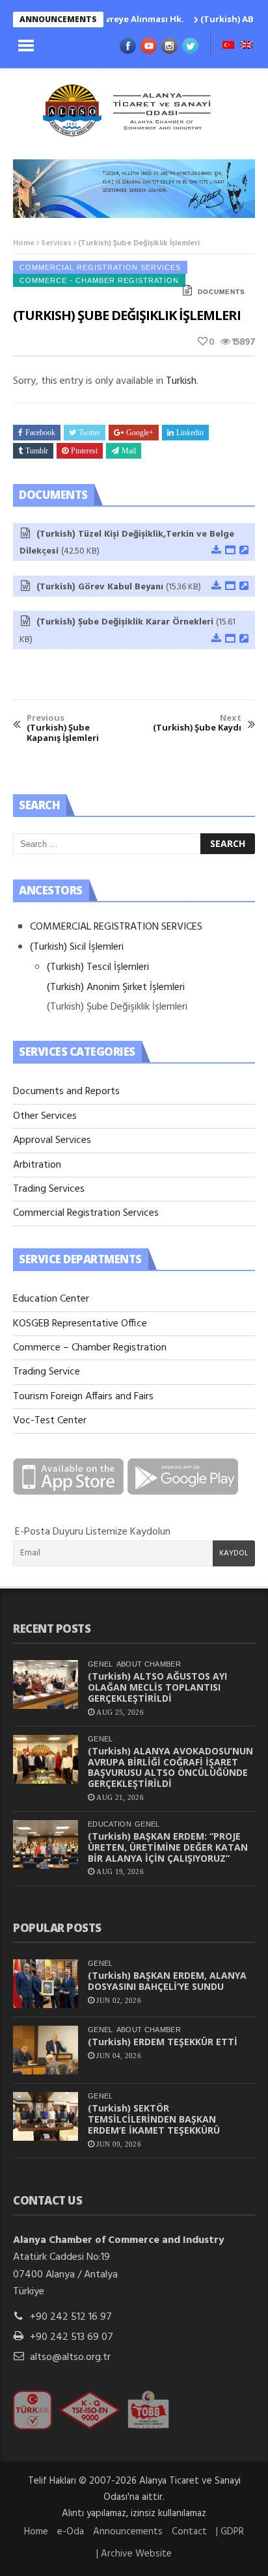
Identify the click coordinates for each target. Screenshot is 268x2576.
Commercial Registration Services (100, 267)
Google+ (140, 433)
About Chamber (149, 1664)
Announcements (128, 2532)
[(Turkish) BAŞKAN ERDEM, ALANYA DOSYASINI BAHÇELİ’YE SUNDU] (46, 1984)
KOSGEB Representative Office (80, 1324)
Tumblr (37, 451)
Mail (129, 451)
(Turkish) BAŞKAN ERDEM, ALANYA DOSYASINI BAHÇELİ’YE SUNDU (167, 1981)
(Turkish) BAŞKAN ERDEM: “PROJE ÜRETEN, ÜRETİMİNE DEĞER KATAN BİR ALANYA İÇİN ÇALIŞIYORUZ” (168, 1847)
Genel (100, 1664)
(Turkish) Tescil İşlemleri (98, 967)
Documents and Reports (66, 1092)
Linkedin (190, 433)
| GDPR (230, 2532)
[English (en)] (247, 46)
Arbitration (37, 1165)
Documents (221, 292)
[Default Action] (243, 551)
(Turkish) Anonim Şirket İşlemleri (116, 987)
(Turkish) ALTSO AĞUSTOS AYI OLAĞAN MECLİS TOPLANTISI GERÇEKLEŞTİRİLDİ (157, 1687)
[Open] (230, 551)
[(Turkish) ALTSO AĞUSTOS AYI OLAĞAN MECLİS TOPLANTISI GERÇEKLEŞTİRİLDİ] (46, 1684)
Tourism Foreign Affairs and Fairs (83, 1397)
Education (110, 1824)
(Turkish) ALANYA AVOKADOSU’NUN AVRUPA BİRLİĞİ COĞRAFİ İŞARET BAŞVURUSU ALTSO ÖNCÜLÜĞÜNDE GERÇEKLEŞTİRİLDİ (170, 1767)
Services (56, 243)
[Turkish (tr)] (228, 46)
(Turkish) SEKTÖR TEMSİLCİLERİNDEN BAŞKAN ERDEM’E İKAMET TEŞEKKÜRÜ (154, 2119)
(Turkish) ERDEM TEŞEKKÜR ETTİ (163, 2042)
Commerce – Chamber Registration (90, 1348)
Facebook (40, 433)
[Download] (216, 551)
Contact (189, 2532)
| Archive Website (134, 2554)
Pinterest (84, 451)
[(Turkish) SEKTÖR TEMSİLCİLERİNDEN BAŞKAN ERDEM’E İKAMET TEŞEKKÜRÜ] (46, 2116)
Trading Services (49, 1189)
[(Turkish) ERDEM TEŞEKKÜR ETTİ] (46, 2050)
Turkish (181, 381)
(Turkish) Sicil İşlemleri (77, 947)
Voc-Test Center (50, 1421)
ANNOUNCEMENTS (58, 19)
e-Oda (71, 2532)
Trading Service (47, 1372)
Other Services (45, 1116)
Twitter (89, 433)
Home (24, 243)
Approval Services (52, 1140)
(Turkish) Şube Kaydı (197, 723)
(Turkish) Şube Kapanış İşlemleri (63, 728)
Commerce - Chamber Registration (99, 280)
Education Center (51, 1299)
